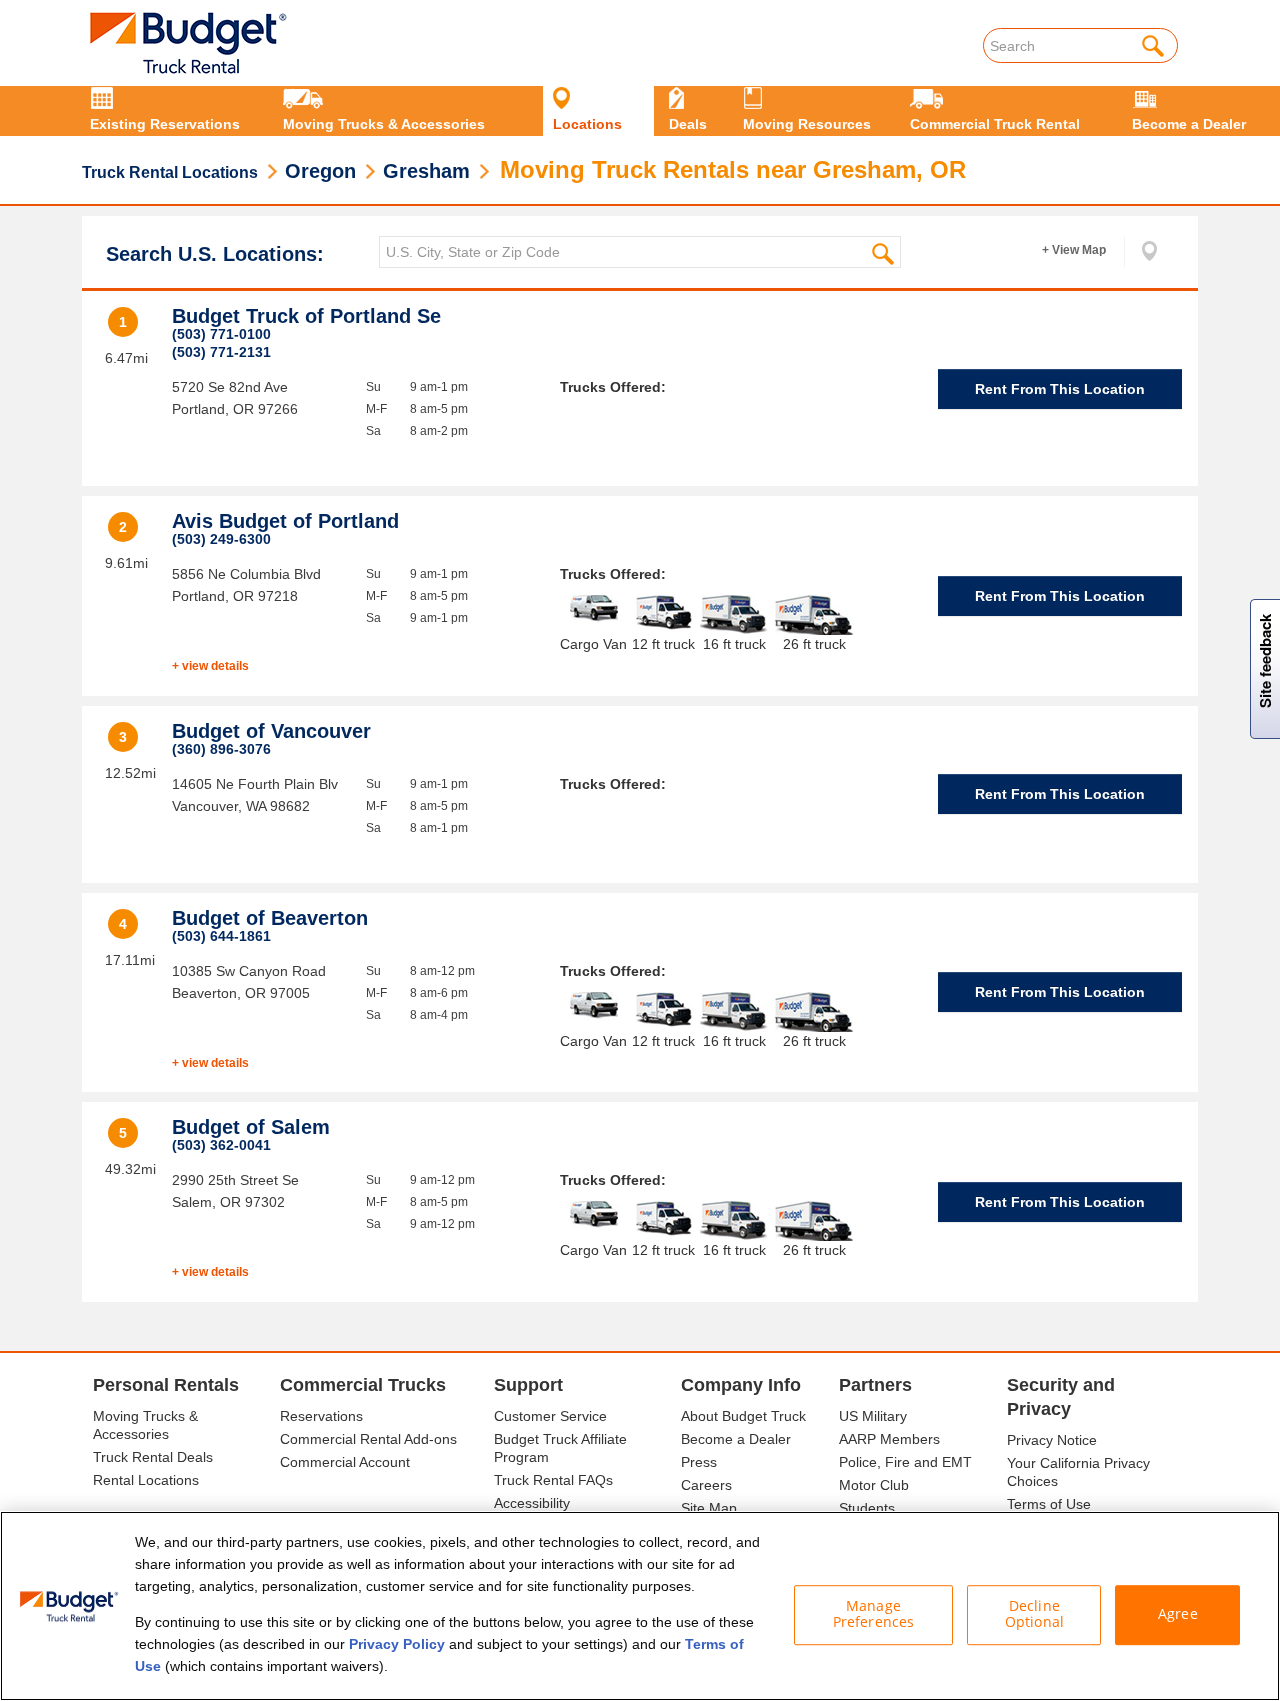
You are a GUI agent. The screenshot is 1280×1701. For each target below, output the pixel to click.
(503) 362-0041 (221, 1145)
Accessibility (532, 1503)
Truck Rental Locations (170, 172)
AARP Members (889, 1439)
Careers (706, 1485)
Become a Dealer (736, 1439)
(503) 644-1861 (221, 936)
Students (867, 1508)
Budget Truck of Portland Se (306, 316)
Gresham (426, 171)
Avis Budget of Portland (285, 521)
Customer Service (550, 1416)
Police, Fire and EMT (905, 1462)
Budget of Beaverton (270, 918)
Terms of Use (1049, 1504)
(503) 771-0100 (221, 334)
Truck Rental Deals (153, 1457)
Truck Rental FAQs (553, 1480)
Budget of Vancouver (271, 731)
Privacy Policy (397, 1644)
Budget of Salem (251, 1127)
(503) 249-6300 (221, 539)
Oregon (320, 171)
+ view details (210, 666)
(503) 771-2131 (221, 352)
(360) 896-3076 (221, 749)
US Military (873, 1416)
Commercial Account (345, 1462)
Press (699, 1462)
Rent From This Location (1060, 389)
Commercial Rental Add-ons (368, 1439)
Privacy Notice (1052, 1440)
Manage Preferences (874, 1614)
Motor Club (874, 1485)
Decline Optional (1034, 1614)
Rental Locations (146, 1480)
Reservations (321, 1416)
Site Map (709, 1508)
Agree (1178, 1614)
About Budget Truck (743, 1416)
